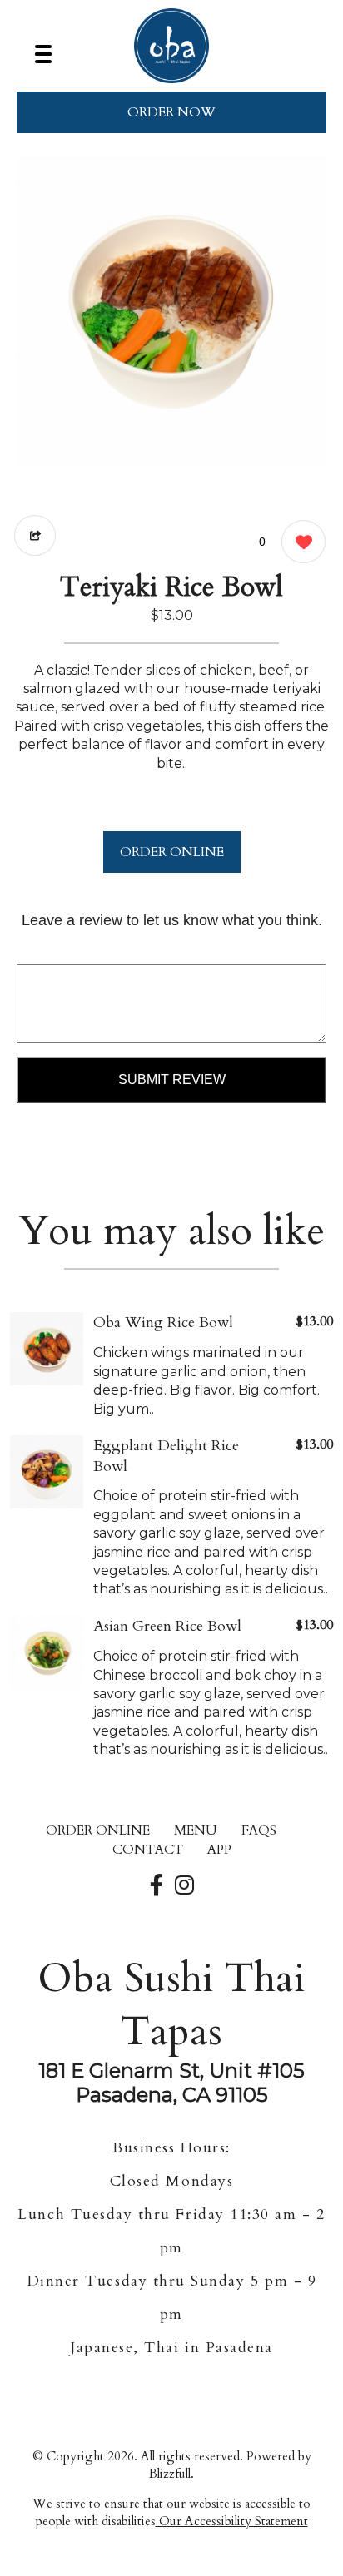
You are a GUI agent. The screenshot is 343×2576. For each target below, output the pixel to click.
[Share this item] (35, 535)
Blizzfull (170, 2474)
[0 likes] (299, 542)
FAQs (259, 1830)
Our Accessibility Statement (232, 2521)
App (219, 1850)
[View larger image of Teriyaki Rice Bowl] (171, 310)
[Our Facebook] (157, 1886)
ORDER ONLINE (172, 852)
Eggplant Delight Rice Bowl (166, 1456)
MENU (196, 1830)
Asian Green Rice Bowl (167, 1626)
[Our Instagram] (184, 1886)
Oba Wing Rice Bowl (163, 1323)
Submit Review (172, 1080)
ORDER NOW (171, 112)
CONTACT (148, 1850)
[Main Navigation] (43, 54)
